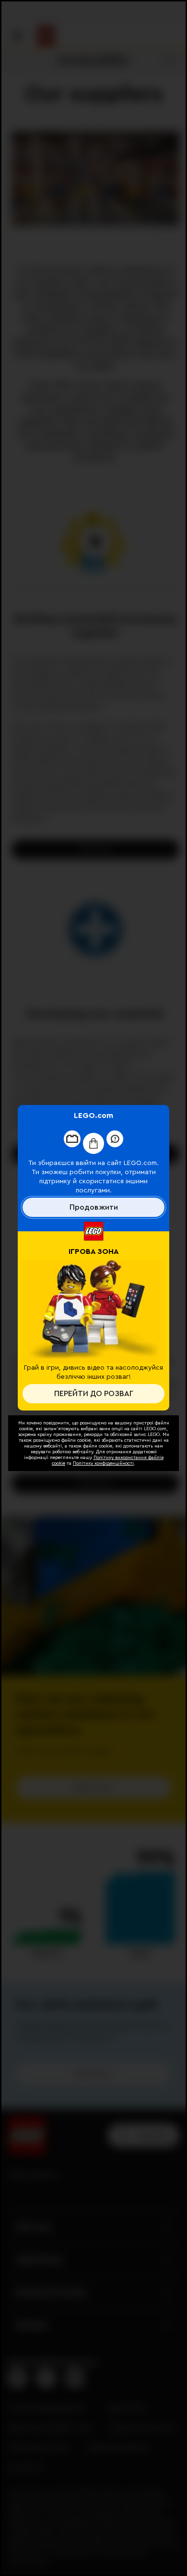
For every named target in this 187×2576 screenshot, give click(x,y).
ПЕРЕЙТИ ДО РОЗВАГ (94, 1394)
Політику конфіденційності (103, 1463)
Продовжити (94, 1207)
